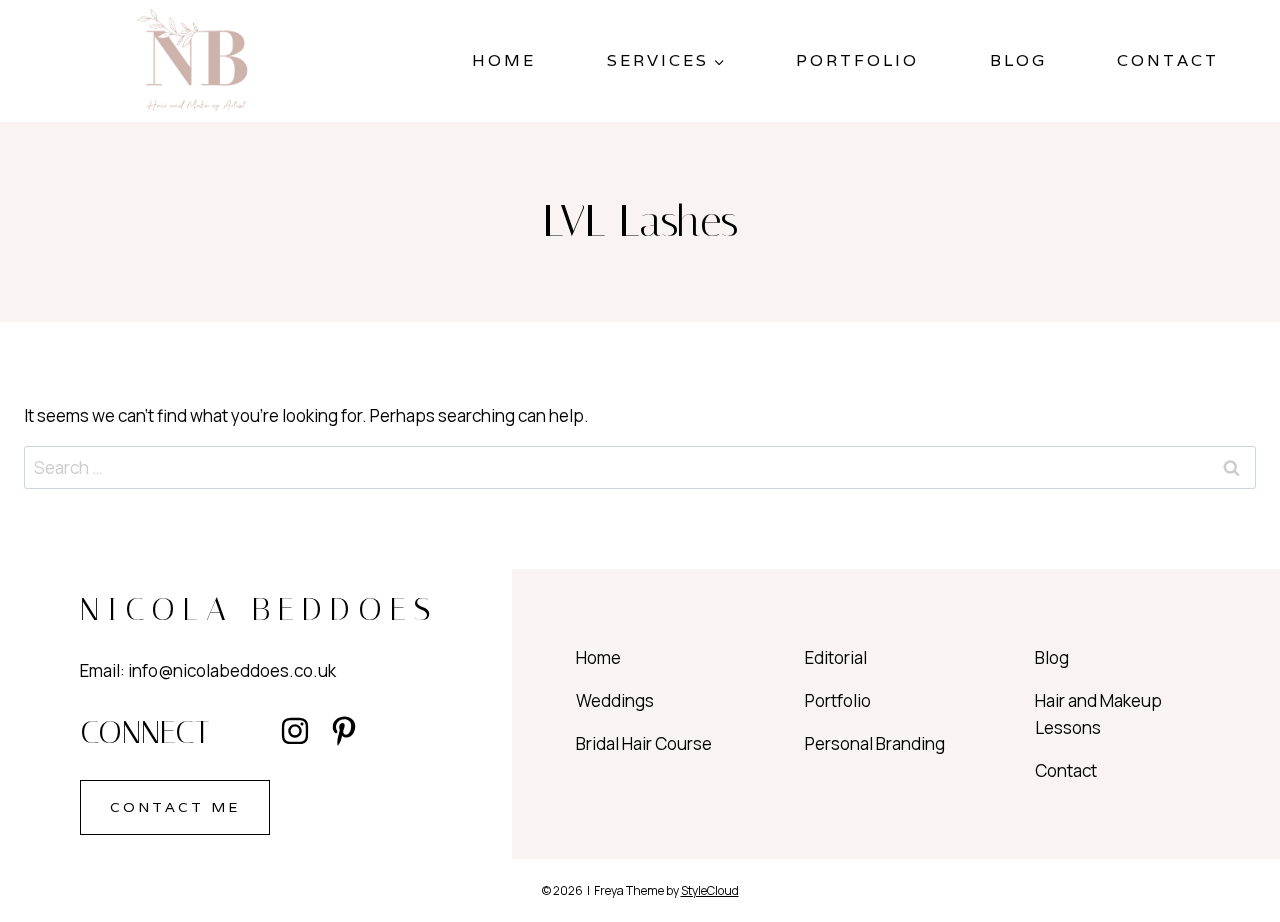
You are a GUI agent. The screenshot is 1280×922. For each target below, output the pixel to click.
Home (504, 60)
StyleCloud (710, 890)
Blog (1018, 60)
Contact (1168, 60)
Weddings (615, 700)
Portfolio (857, 60)
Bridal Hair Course (644, 743)
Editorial (836, 657)
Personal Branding (875, 743)
